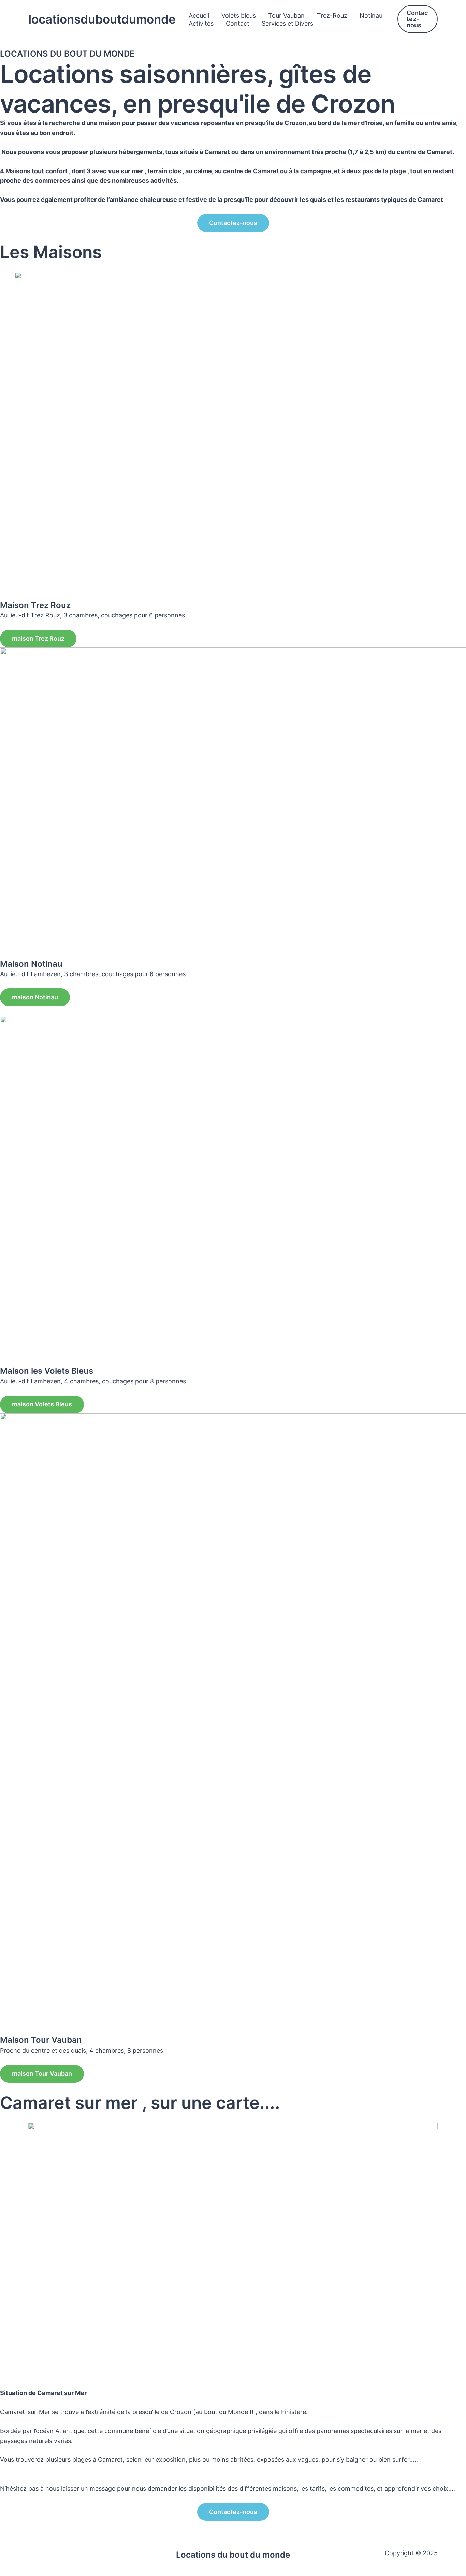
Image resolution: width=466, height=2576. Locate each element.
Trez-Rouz (332, 16)
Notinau (371, 16)
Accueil (199, 16)
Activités (201, 23)
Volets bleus (239, 16)
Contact (238, 23)
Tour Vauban (286, 16)
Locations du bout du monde (233, 2555)
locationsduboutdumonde (102, 19)
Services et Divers (287, 23)
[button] (418, 19)
